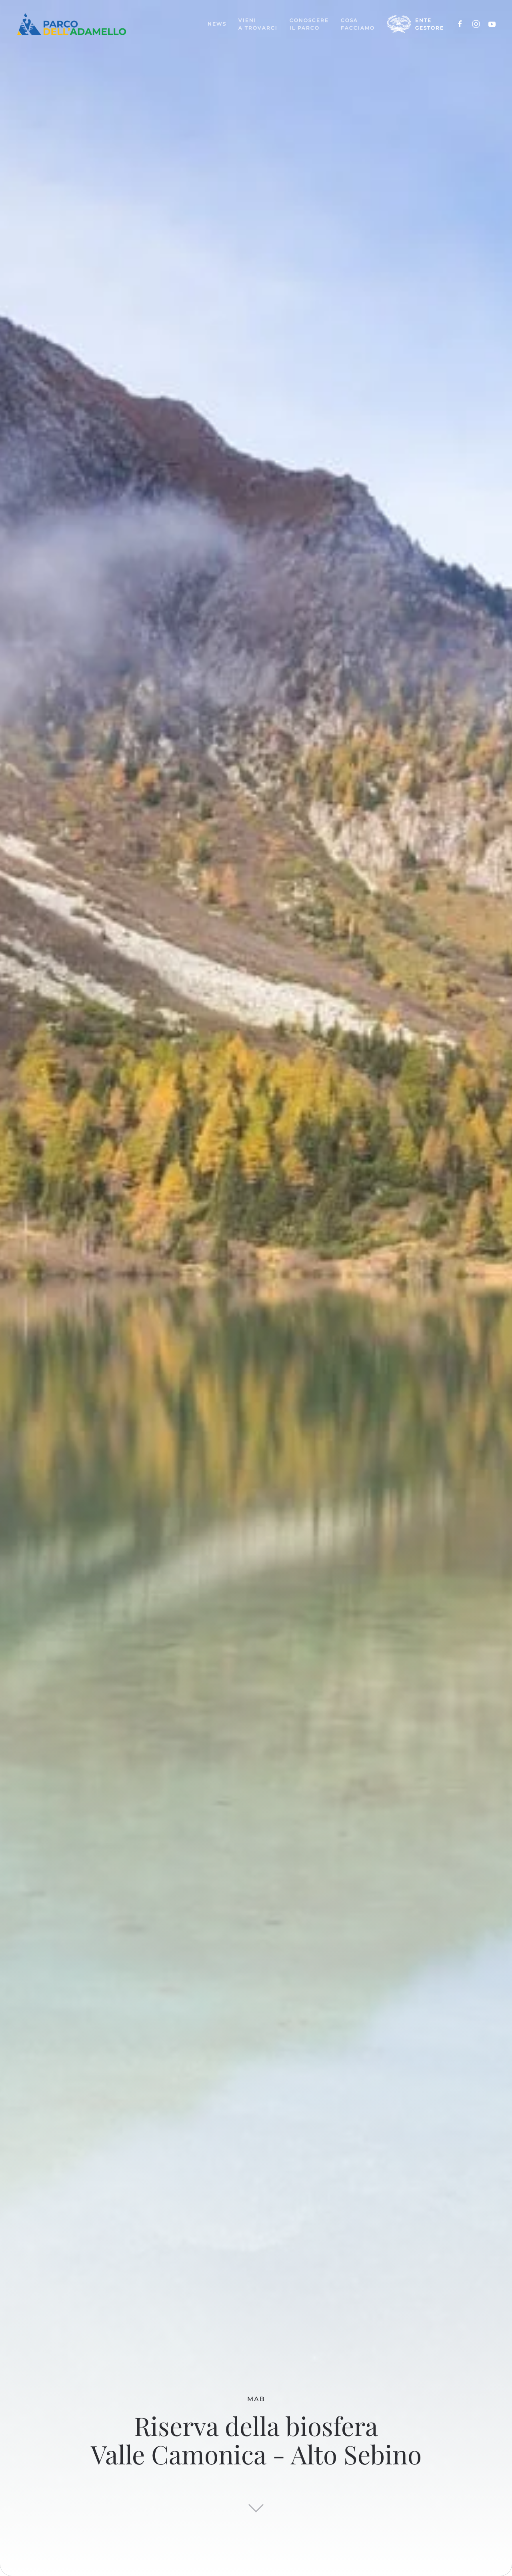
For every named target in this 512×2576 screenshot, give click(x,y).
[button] (258, 24)
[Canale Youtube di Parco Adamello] (492, 24)
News (217, 24)
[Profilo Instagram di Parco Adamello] (476, 24)
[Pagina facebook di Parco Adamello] (460, 24)
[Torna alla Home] (72, 24)
